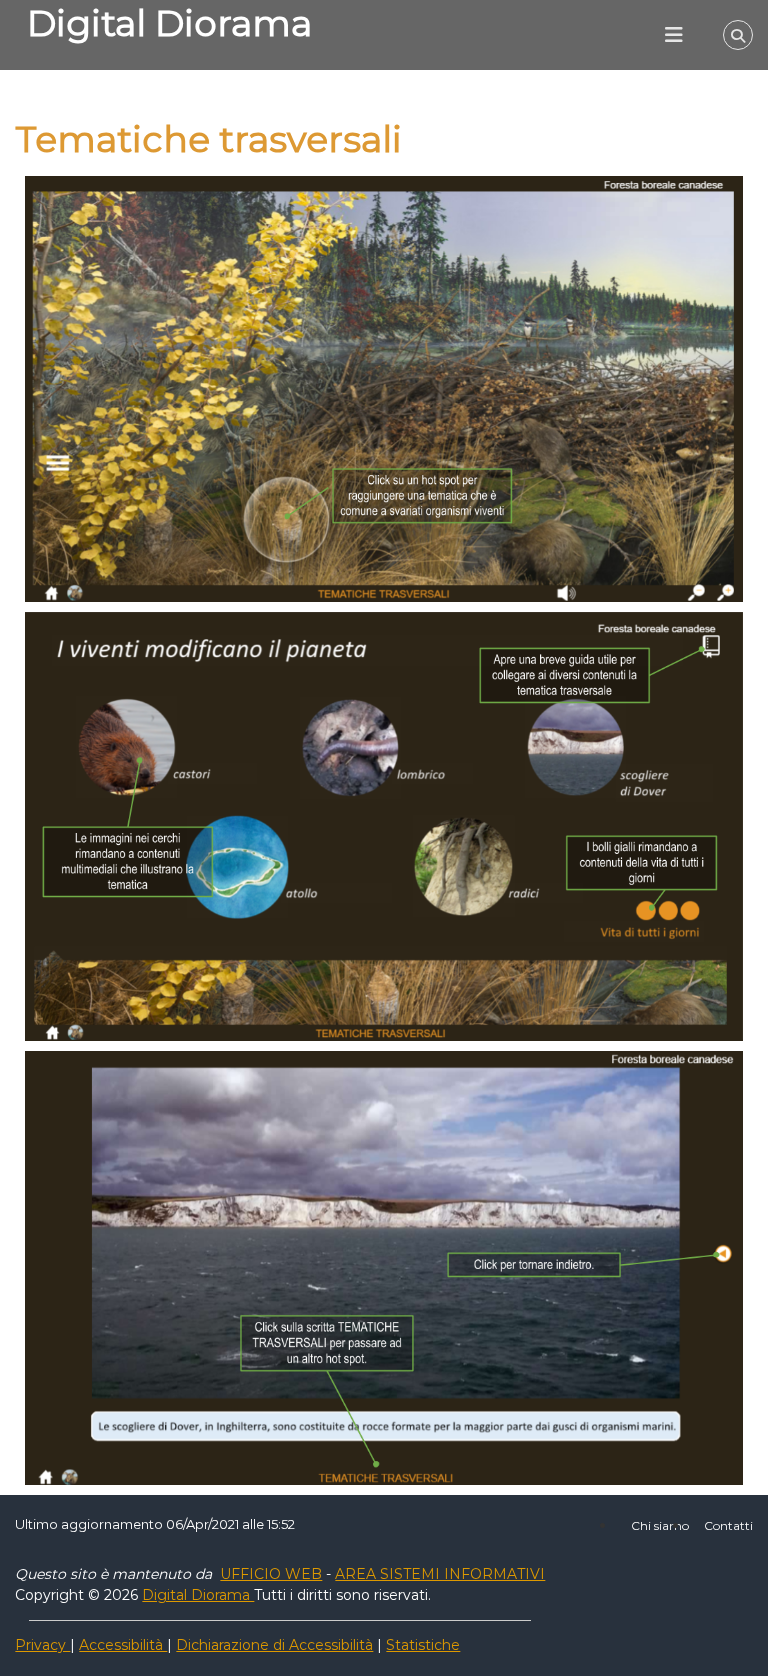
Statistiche (423, 1645)
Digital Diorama (169, 23)
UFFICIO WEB (271, 1574)
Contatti (728, 1525)
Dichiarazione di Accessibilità (274, 1645)
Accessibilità (123, 1645)
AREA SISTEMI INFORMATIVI (440, 1574)
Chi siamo (660, 1525)
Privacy (42, 1645)
